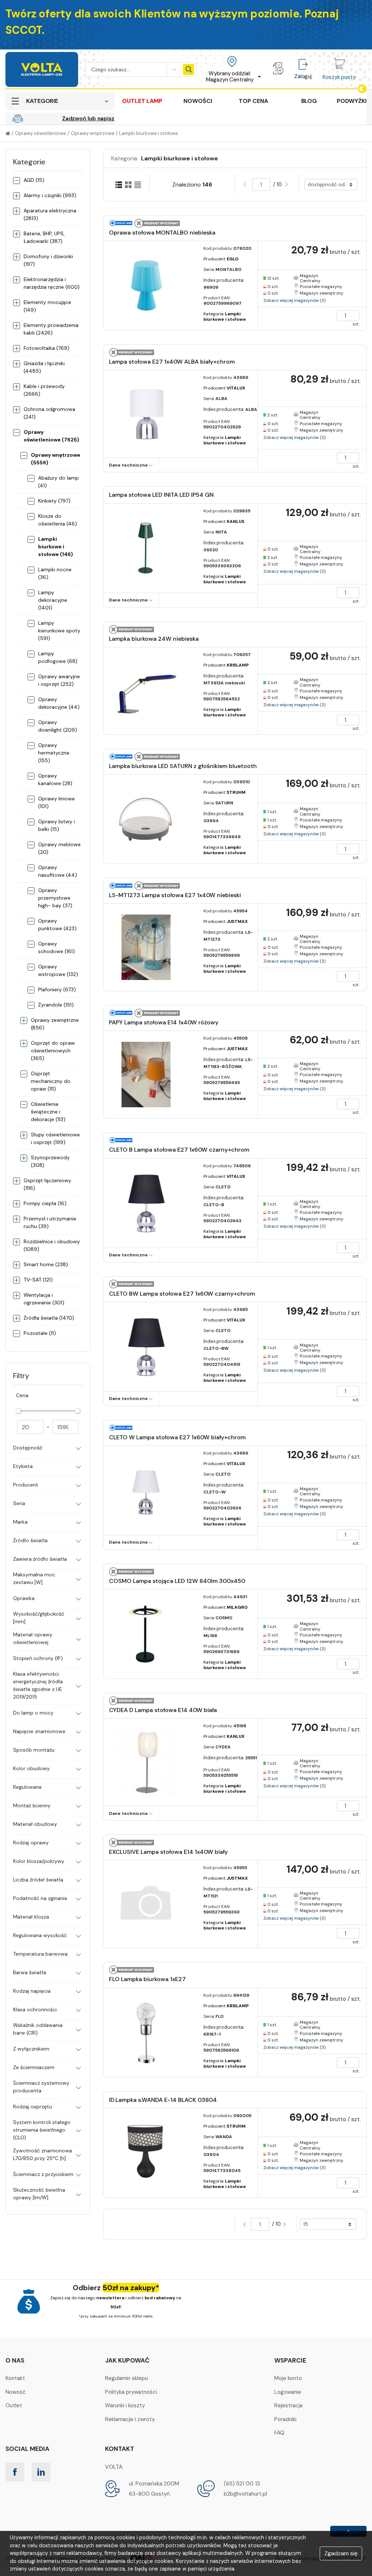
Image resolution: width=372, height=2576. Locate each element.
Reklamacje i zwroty (130, 2419)
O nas (15, 2360)
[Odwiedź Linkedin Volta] (41, 2472)
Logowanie (288, 2392)
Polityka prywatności (131, 2392)
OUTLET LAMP (142, 101)
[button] (232, 69)
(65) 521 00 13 (242, 2484)
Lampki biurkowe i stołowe (149, 133)
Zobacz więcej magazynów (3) (294, 300)
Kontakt (15, 2378)
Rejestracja (288, 2405)
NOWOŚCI (198, 101)
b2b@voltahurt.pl (245, 2494)
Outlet (14, 2405)
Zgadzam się (341, 2553)
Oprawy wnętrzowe (93, 133)
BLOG (309, 101)
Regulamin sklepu (126, 2378)
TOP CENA (253, 101)
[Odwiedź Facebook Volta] (15, 2472)
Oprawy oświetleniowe (41, 133)
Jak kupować (127, 2360)
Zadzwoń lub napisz (88, 119)
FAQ (279, 2433)
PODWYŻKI (352, 101)
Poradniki (285, 2419)
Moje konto (288, 2378)
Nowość (16, 2392)
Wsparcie (290, 2360)
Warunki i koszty (125, 2405)
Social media (27, 2449)
